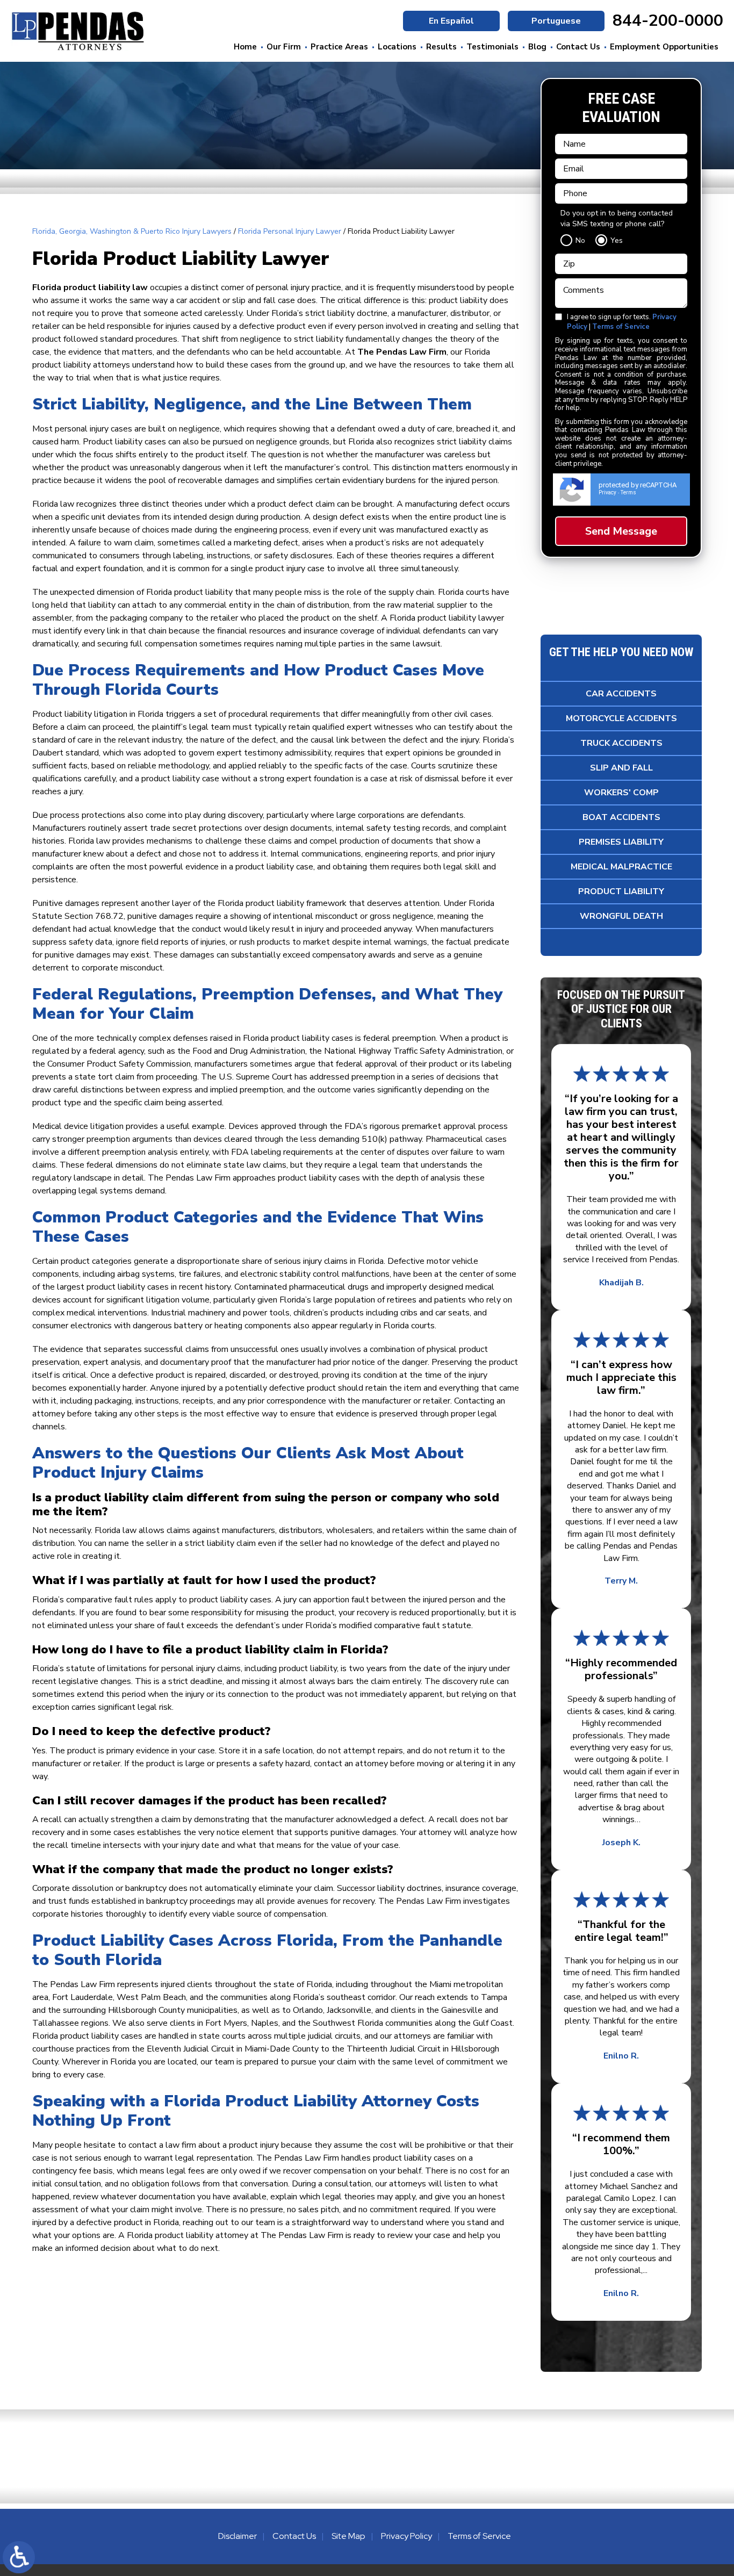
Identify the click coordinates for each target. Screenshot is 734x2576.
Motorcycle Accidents (621, 718)
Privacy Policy (406, 2536)
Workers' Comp (621, 793)
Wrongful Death (621, 916)
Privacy (607, 492)
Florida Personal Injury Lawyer (290, 231)
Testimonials (492, 47)
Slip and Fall (621, 768)
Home (245, 47)
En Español (451, 21)
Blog (537, 47)
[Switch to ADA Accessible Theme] (19, 2557)
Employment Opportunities (664, 47)
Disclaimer (238, 2536)
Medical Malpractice (621, 867)
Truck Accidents (621, 743)
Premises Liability (621, 842)
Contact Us (578, 47)
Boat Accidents (621, 817)
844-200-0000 (668, 21)
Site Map (348, 2536)
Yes (617, 240)
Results (441, 47)
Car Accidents (621, 694)
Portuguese (556, 21)
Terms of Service (621, 327)
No (580, 240)
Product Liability (621, 891)
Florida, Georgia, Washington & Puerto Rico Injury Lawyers (132, 231)
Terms (628, 492)
